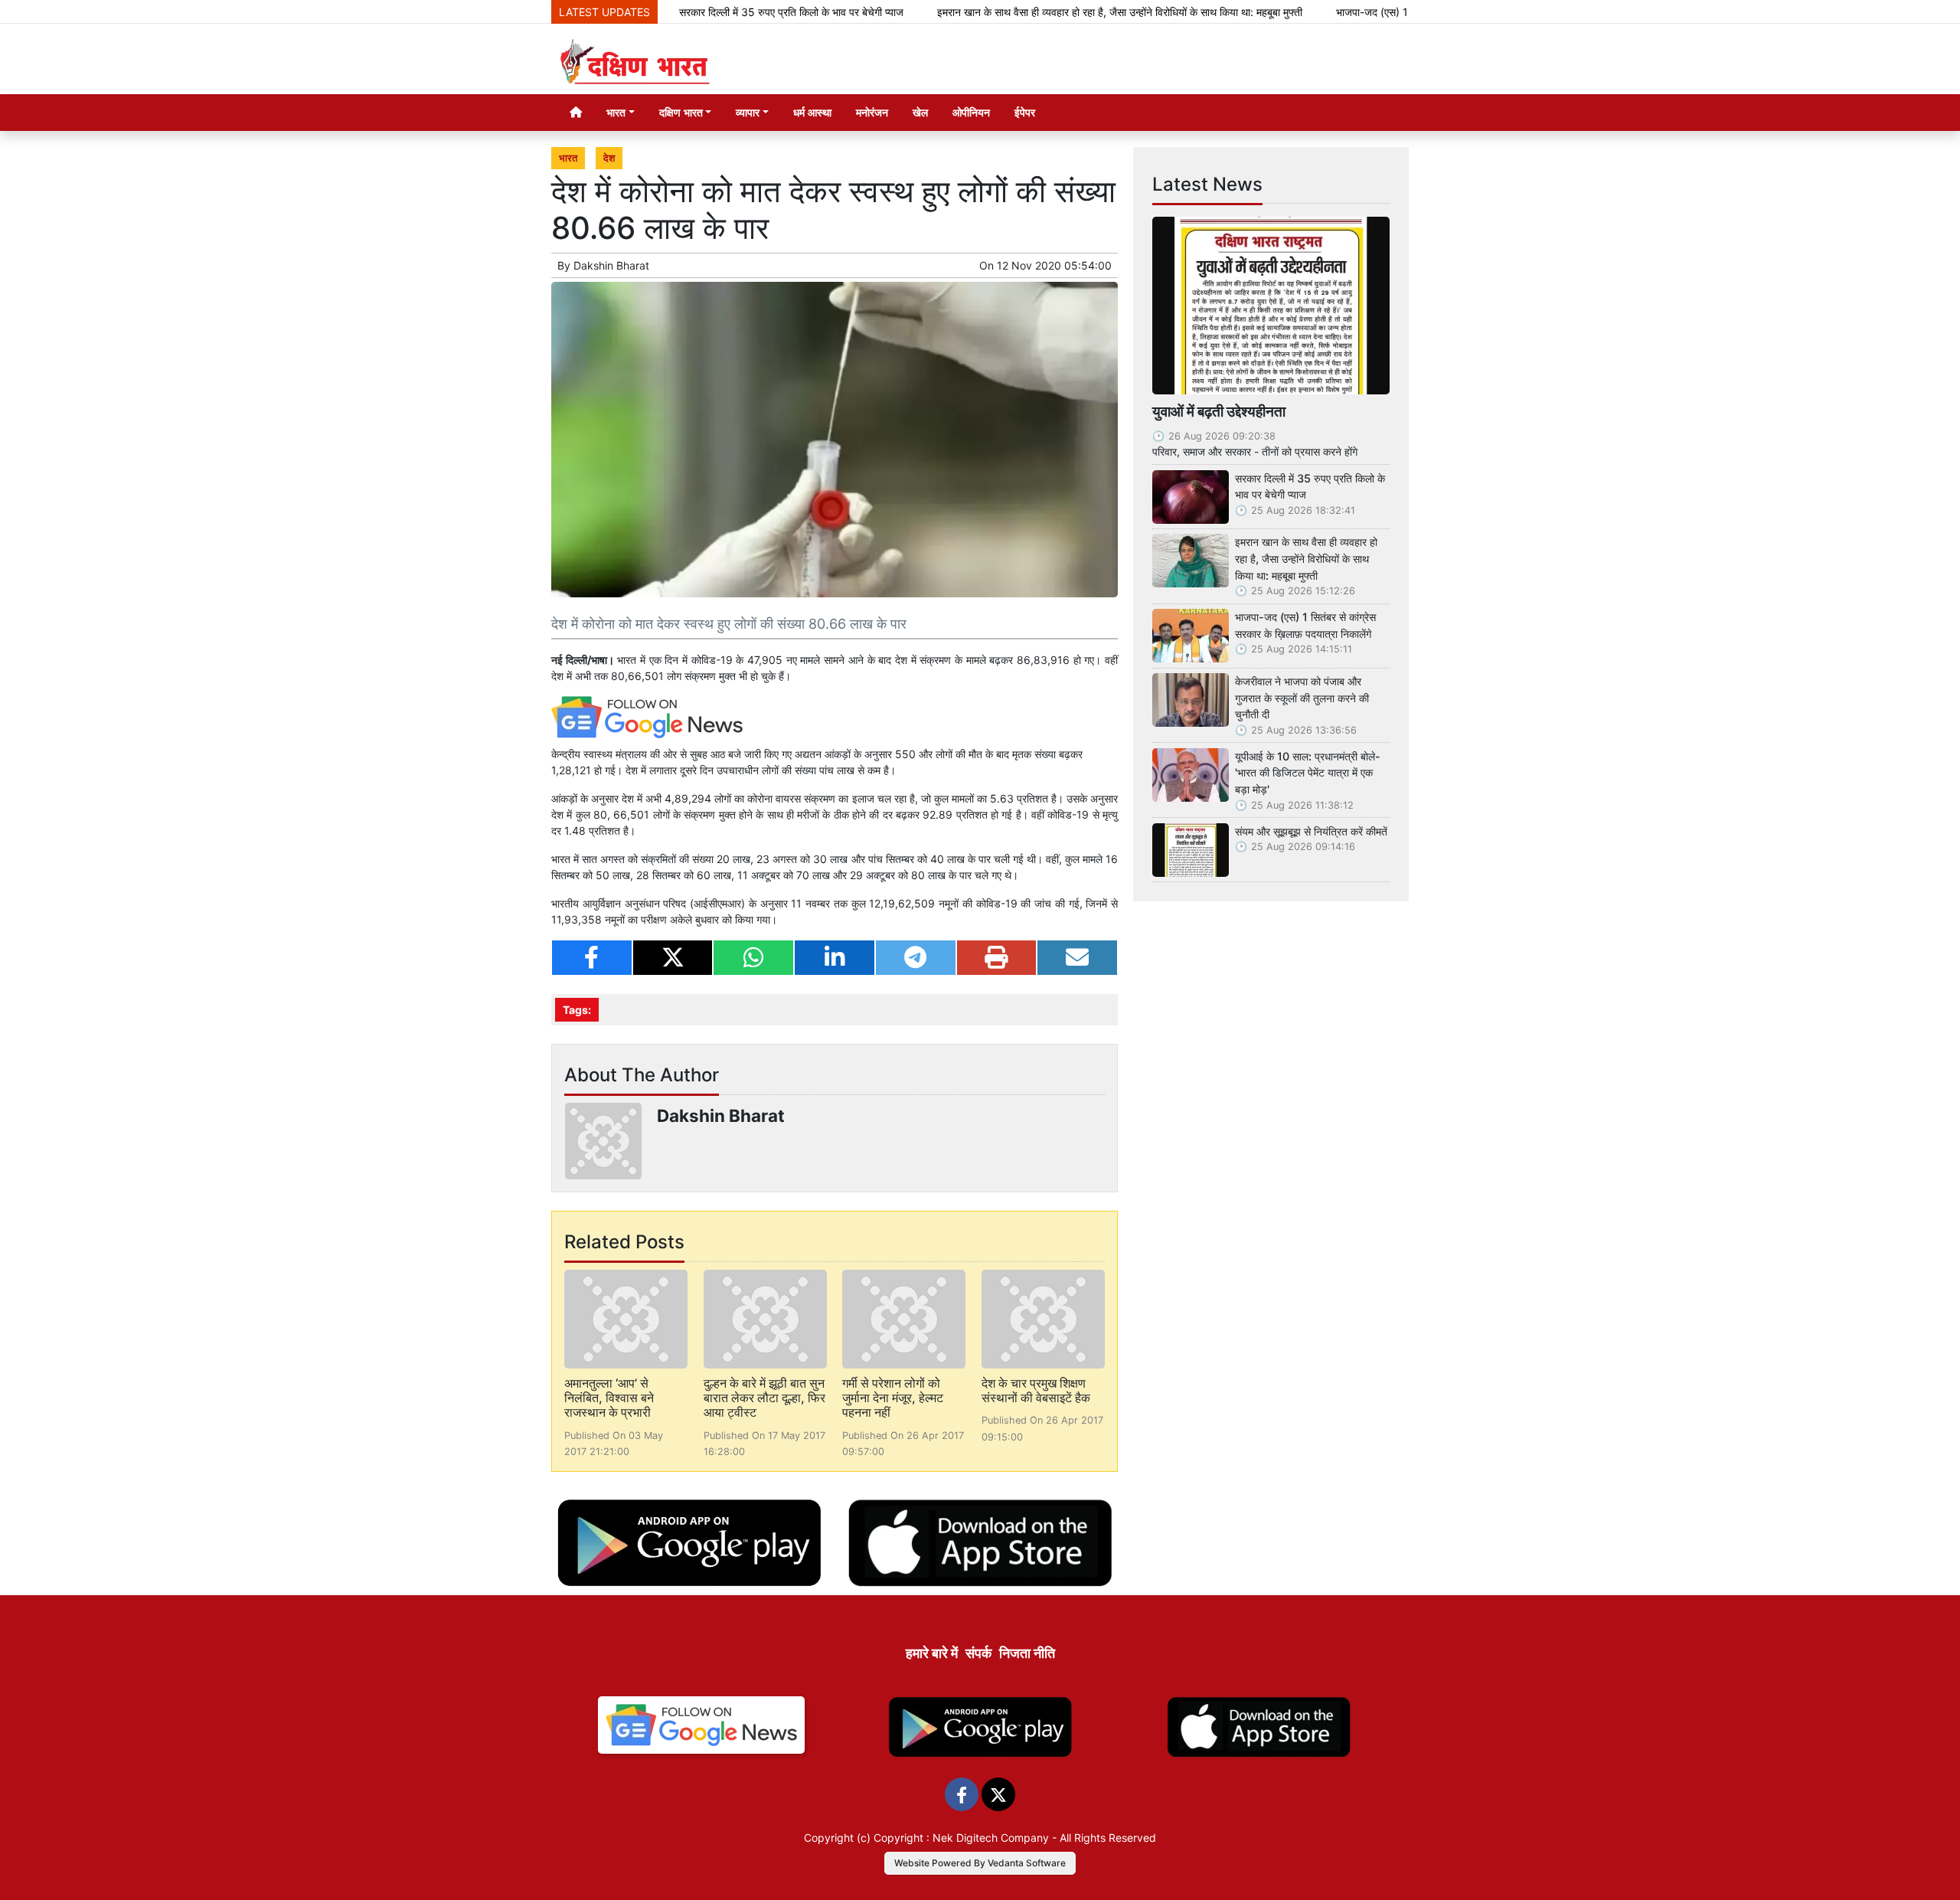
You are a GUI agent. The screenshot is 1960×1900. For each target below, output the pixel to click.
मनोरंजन (872, 112)
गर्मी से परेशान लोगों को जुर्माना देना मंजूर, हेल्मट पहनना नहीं (893, 1398)
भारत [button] (616, 112)
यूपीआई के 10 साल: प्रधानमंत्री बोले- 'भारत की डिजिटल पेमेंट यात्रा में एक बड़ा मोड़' (1308, 773)
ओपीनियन (971, 112)
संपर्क (978, 1653)
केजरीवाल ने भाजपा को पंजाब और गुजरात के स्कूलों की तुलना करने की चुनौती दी (1302, 698)
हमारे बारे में (932, 1653)
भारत (568, 158)
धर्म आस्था (812, 112)
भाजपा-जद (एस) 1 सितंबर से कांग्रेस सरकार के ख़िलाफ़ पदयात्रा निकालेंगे (1305, 625)
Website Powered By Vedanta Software (980, 1863)
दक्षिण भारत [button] (681, 112)
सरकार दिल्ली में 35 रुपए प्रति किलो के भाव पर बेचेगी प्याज (726, 12)
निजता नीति (1027, 1653)
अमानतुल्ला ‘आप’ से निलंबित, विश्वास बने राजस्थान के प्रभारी (609, 1398)
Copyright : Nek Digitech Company (961, 1838)
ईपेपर (1025, 112)
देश (609, 158)
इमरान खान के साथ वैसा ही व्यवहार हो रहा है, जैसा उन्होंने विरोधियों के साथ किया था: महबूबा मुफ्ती (1055, 12)
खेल (920, 112)
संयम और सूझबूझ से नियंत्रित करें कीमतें (1311, 831)
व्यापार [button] (748, 112)
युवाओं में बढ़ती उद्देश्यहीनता (1219, 411)
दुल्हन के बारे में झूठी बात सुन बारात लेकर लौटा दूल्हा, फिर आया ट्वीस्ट (764, 1398)
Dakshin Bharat (611, 265)
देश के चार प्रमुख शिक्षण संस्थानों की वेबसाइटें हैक (1036, 1390)
